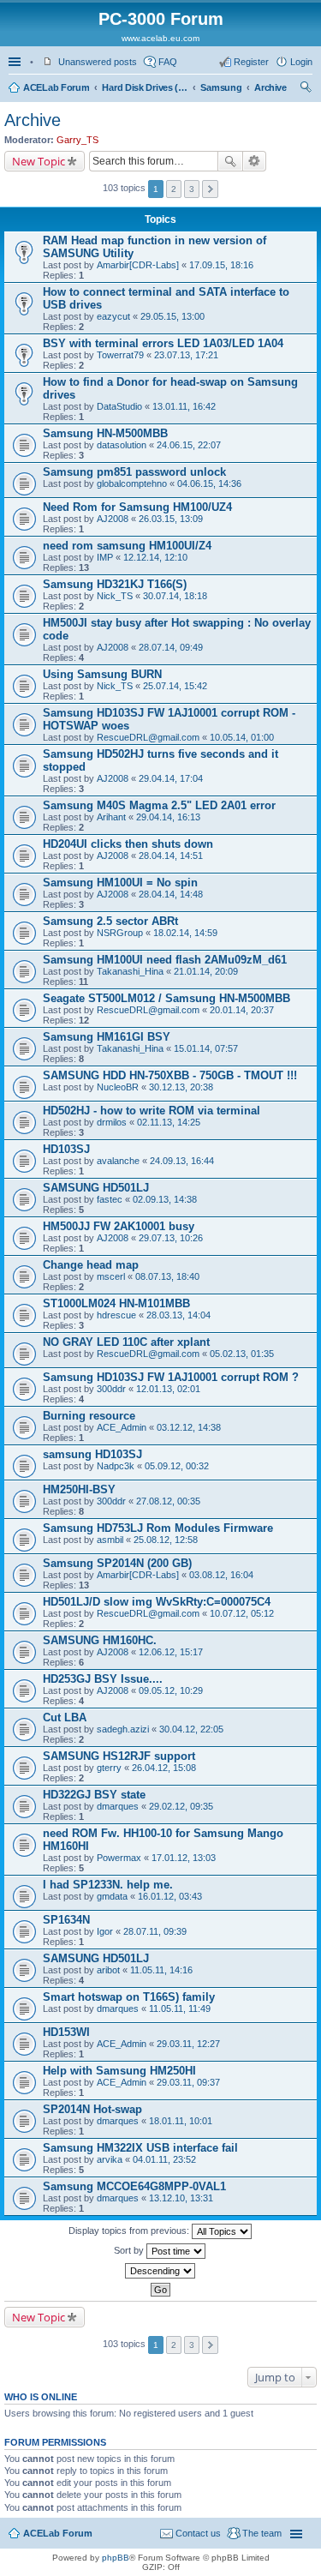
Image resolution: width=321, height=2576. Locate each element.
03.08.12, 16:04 (221, 1575)
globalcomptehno (132, 483)
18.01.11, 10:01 (181, 2121)
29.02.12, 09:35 (181, 1806)
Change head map (91, 1265)
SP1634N (66, 1920)
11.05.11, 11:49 (180, 2009)
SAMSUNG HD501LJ (96, 1188)
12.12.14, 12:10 (155, 557)
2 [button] (174, 189)
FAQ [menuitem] (168, 62)
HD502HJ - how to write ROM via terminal (152, 1111)
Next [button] (210, 189)
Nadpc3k (116, 1466)
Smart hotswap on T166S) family (129, 1997)
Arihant (111, 817)
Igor (105, 1931)
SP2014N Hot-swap (92, 2109)
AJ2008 (113, 519)
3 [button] (192, 189)
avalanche (118, 1161)
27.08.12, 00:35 (168, 1501)
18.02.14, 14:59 (185, 933)
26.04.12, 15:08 (164, 1768)
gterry (109, 1768)
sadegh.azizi (123, 1729)
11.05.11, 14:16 (161, 1970)
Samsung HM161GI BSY (107, 1037)
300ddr (111, 1389)
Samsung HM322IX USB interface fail (140, 2148)
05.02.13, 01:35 (242, 1354)
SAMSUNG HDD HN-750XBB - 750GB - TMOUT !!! (170, 1075)
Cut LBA (65, 1717)
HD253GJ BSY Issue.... (103, 1679)
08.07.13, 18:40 (167, 1276)
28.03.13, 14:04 (178, 1315)
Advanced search (255, 161)
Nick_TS (115, 596)
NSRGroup (120, 933)
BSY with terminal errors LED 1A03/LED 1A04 (163, 343)
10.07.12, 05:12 (242, 1613)
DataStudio (119, 406)
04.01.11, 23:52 (164, 2159)
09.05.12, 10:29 (171, 1690)
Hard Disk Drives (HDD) (145, 87)
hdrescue (116, 1315)
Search (230, 161)
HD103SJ (66, 1149)
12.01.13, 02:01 (168, 1389)
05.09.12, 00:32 (177, 1466)
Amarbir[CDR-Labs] (138, 265)
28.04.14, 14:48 (171, 894)
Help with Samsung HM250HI (119, 2071)
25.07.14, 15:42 (175, 686)
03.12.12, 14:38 (189, 1427)
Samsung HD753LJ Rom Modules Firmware (158, 1528)
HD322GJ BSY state (94, 1795)
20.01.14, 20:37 (242, 1010)
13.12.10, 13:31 (181, 2198)
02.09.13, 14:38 (165, 1199)
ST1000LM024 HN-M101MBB (116, 1303)
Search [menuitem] (306, 89)
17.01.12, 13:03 (184, 1858)
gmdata (112, 1896)
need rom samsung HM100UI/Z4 (127, 546)
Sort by (130, 2250)
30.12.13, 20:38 (181, 1087)
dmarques (118, 1806)
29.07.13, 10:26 (171, 1238)
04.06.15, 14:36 (209, 483)
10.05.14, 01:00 (242, 737)
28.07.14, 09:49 (171, 647)
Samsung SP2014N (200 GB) (117, 1563)
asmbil (110, 1540)
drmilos (112, 1122)
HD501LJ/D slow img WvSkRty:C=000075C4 (157, 1602)
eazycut (113, 316)
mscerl (111, 1276)
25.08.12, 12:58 (166, 1540)
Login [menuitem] (301, 62)
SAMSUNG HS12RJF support (119, 1756)
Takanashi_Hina (130, 971)
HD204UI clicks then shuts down (128, 844)
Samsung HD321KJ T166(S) (115, 584)
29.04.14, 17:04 (171, 778)
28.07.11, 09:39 (155, 1931)
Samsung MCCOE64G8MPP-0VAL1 (134, 2186)
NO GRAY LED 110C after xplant (126, 1342)
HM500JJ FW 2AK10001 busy (119, 1226)
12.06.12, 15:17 (171, 1652)
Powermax (119, 1858)
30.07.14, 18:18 (175, 596)
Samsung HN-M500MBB (105, 433)
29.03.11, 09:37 (188, 2082)
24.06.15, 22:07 (189, 445)
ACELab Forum (56, 87)
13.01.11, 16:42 (184, 406)
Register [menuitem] (251, 62)
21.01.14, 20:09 (206, 971)
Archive (270, 87)
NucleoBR (118, 1087)
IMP (105, 557)
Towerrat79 (120, 355)
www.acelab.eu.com (160, 38)
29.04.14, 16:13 (168, 817)
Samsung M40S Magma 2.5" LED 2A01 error (159, 805)
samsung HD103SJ (92, 1454)
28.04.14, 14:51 (171, 856)
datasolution (122, 445)
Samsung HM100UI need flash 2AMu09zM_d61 (165, 960)
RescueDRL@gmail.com (148, 737)
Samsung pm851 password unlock (134, 472)
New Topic (39, 161)
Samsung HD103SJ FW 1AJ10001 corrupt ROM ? (171, 1377)
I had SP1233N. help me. (108, 1885)
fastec (110, 1199)
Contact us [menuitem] (198, 2533)
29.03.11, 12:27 (188, 2044)
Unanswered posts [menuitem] (98, 62)
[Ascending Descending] (160, 2271)
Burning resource (89, 1416)
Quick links (16, 62)
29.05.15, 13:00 (172, 316)
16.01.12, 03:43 (170, 1896)
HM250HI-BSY (79, 1489)
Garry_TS (77, 140)
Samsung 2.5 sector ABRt (110, 921)
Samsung (221, 87)
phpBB (116, 2558)
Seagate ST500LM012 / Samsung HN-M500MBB (166, 998)
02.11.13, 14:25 (169, 1122)
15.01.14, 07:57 (206, 1048)
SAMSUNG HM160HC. (100, 1640)
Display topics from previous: (130, 2231)
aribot (108, 1970)
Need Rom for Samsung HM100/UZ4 (137, 507)
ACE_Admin (122, 1427)
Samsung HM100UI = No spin (120, 883)
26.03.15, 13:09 (171, 519)
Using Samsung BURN (102, 674)
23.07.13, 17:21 (186, 355)
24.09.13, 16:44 (182, 1161)
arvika (110, 2159)
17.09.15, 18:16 (221, 265)
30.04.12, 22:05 (191, 1729)
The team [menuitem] (262, 2533)
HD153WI (66, 2032)
